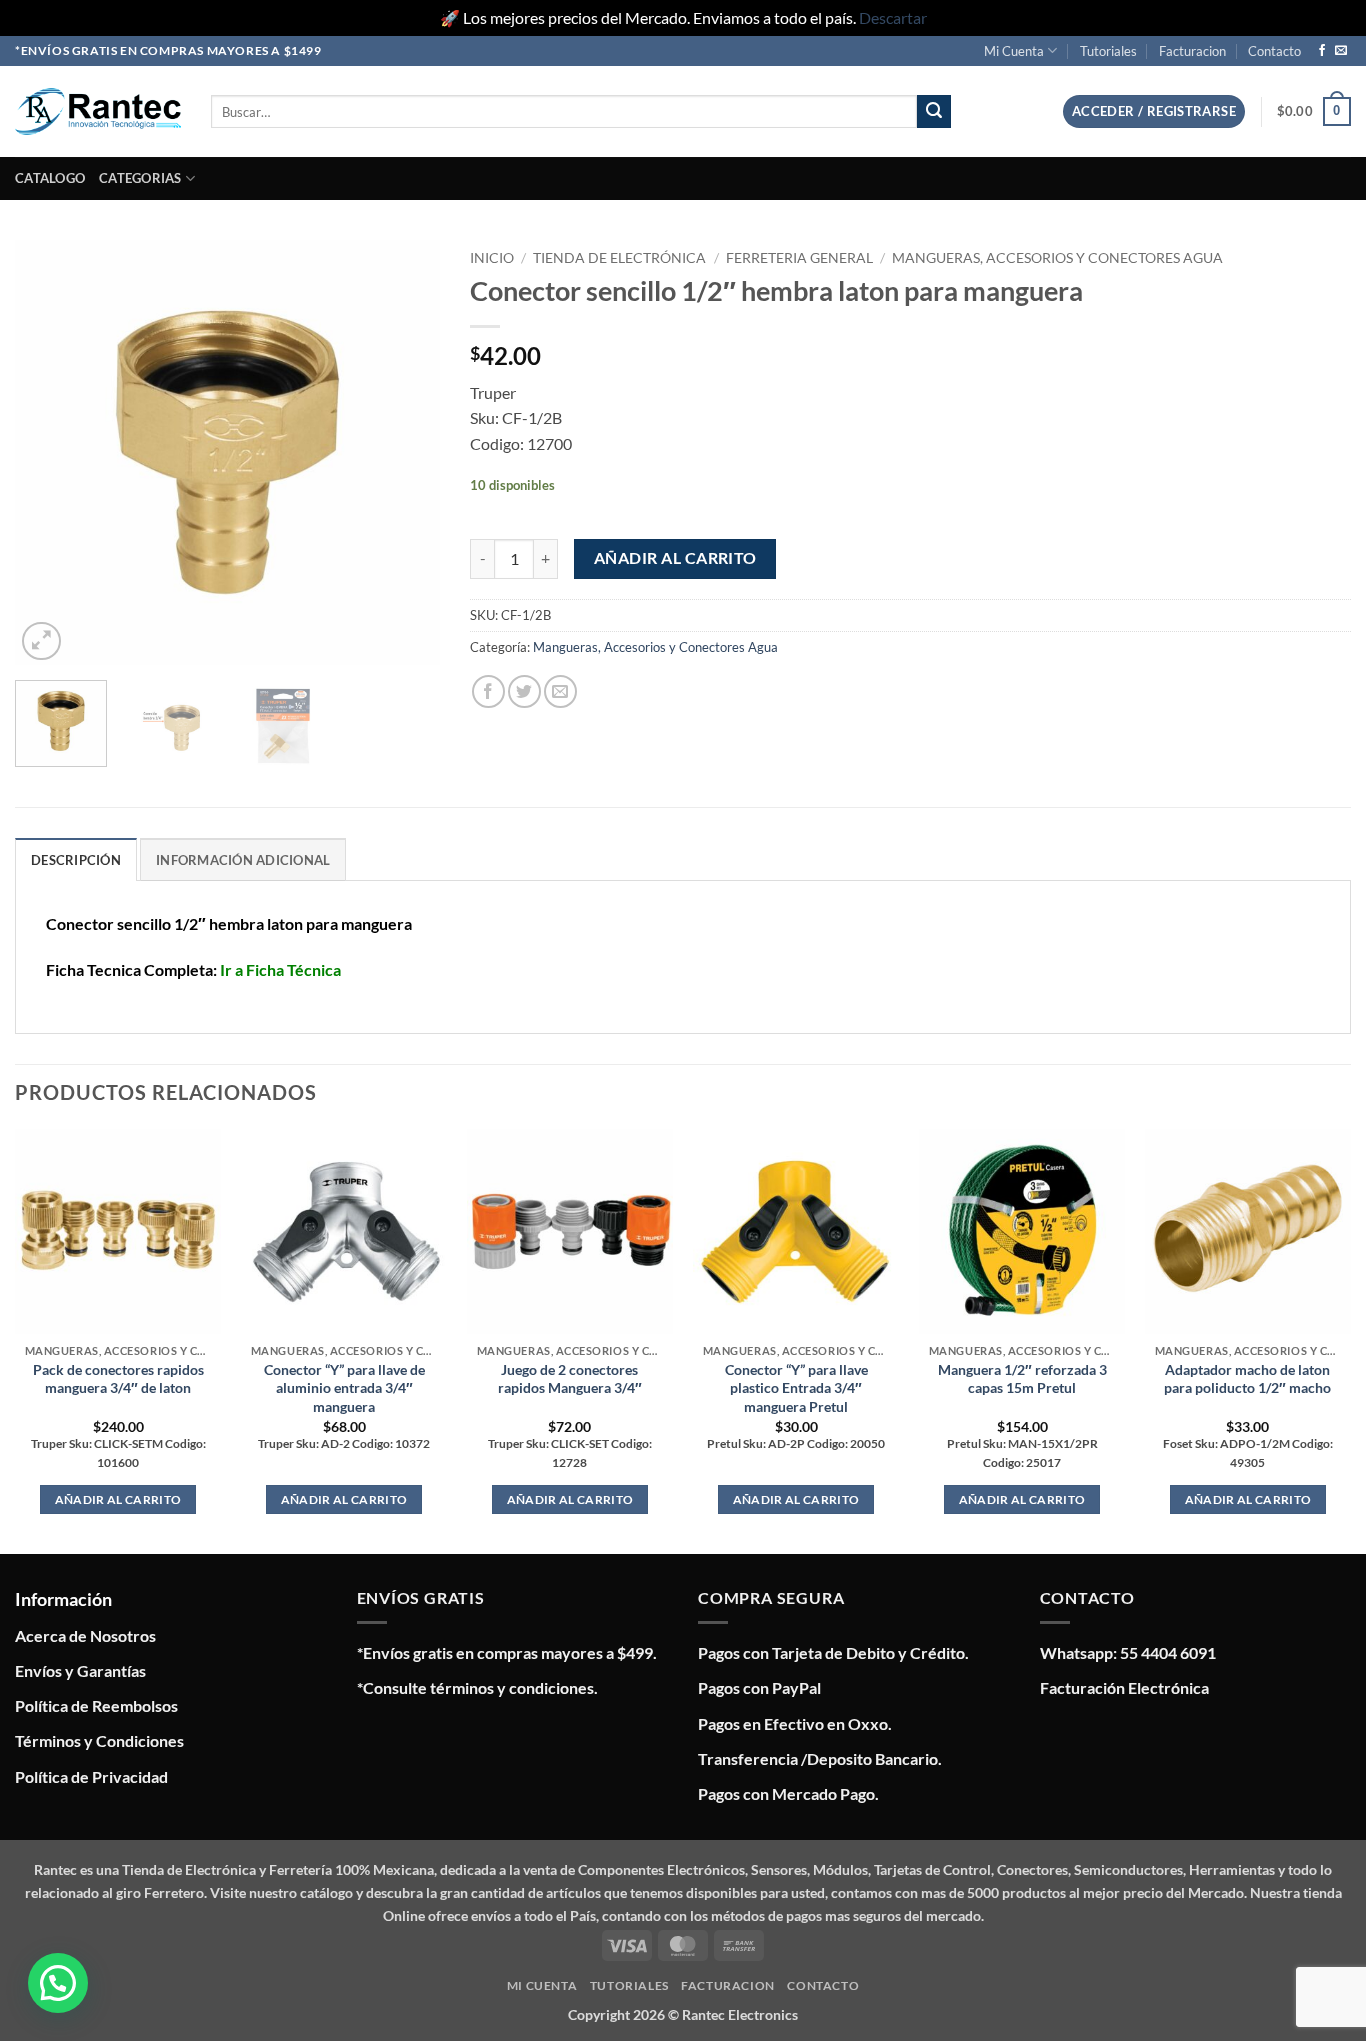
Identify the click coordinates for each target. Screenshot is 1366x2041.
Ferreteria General (799, 258)
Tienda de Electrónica (619, 258)
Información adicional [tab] (243, 860)
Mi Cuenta (1014, 51)
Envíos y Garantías (80, 1670)
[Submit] (934, 112)
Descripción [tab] (76, 860)
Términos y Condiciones (99, 1740)
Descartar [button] (893, 17)
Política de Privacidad (91, 1776)
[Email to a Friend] (560, 691)
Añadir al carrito (675, 558)
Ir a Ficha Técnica (280, 969)
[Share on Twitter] (524, 691)
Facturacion (1192, 51)
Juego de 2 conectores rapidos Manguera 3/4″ (570, 1379)
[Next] (407, 452)
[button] (1154, 111)
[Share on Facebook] (488, 691)
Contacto (1274, 51)
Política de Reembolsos (96, 1705)
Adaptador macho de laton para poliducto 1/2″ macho (1247, 1379)
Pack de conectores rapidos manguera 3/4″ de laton (118, 1379)
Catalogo (50, 178)
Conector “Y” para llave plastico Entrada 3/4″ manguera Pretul (796, 1388)
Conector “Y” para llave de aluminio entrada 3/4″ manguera (344, 1388)
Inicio (492, 258)
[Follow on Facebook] (1322, 51)
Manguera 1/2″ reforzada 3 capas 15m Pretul (1022, 1379)
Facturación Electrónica (1124, 1687)
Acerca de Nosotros (85, 1635)
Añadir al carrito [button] (118, 1499)
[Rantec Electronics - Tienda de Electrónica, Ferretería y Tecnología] (98, 111)
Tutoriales (1108, 51)
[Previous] (49, 452)
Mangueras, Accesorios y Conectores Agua (1057, 258)
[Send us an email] (1341, 51)
